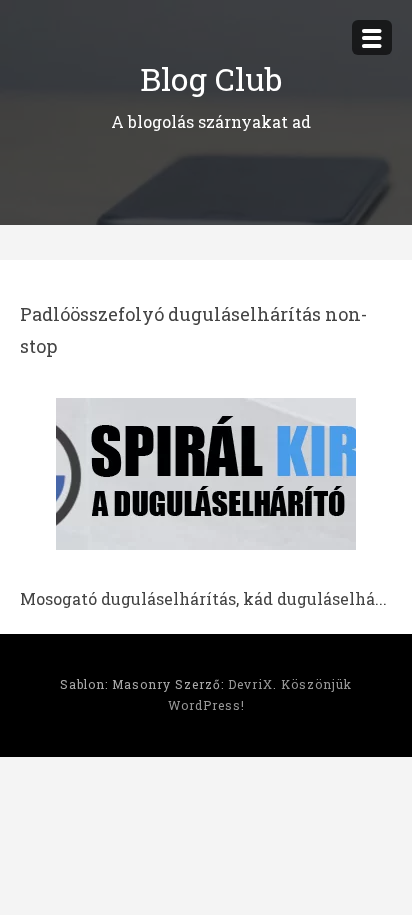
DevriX (250, 684)
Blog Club (211, 78)
